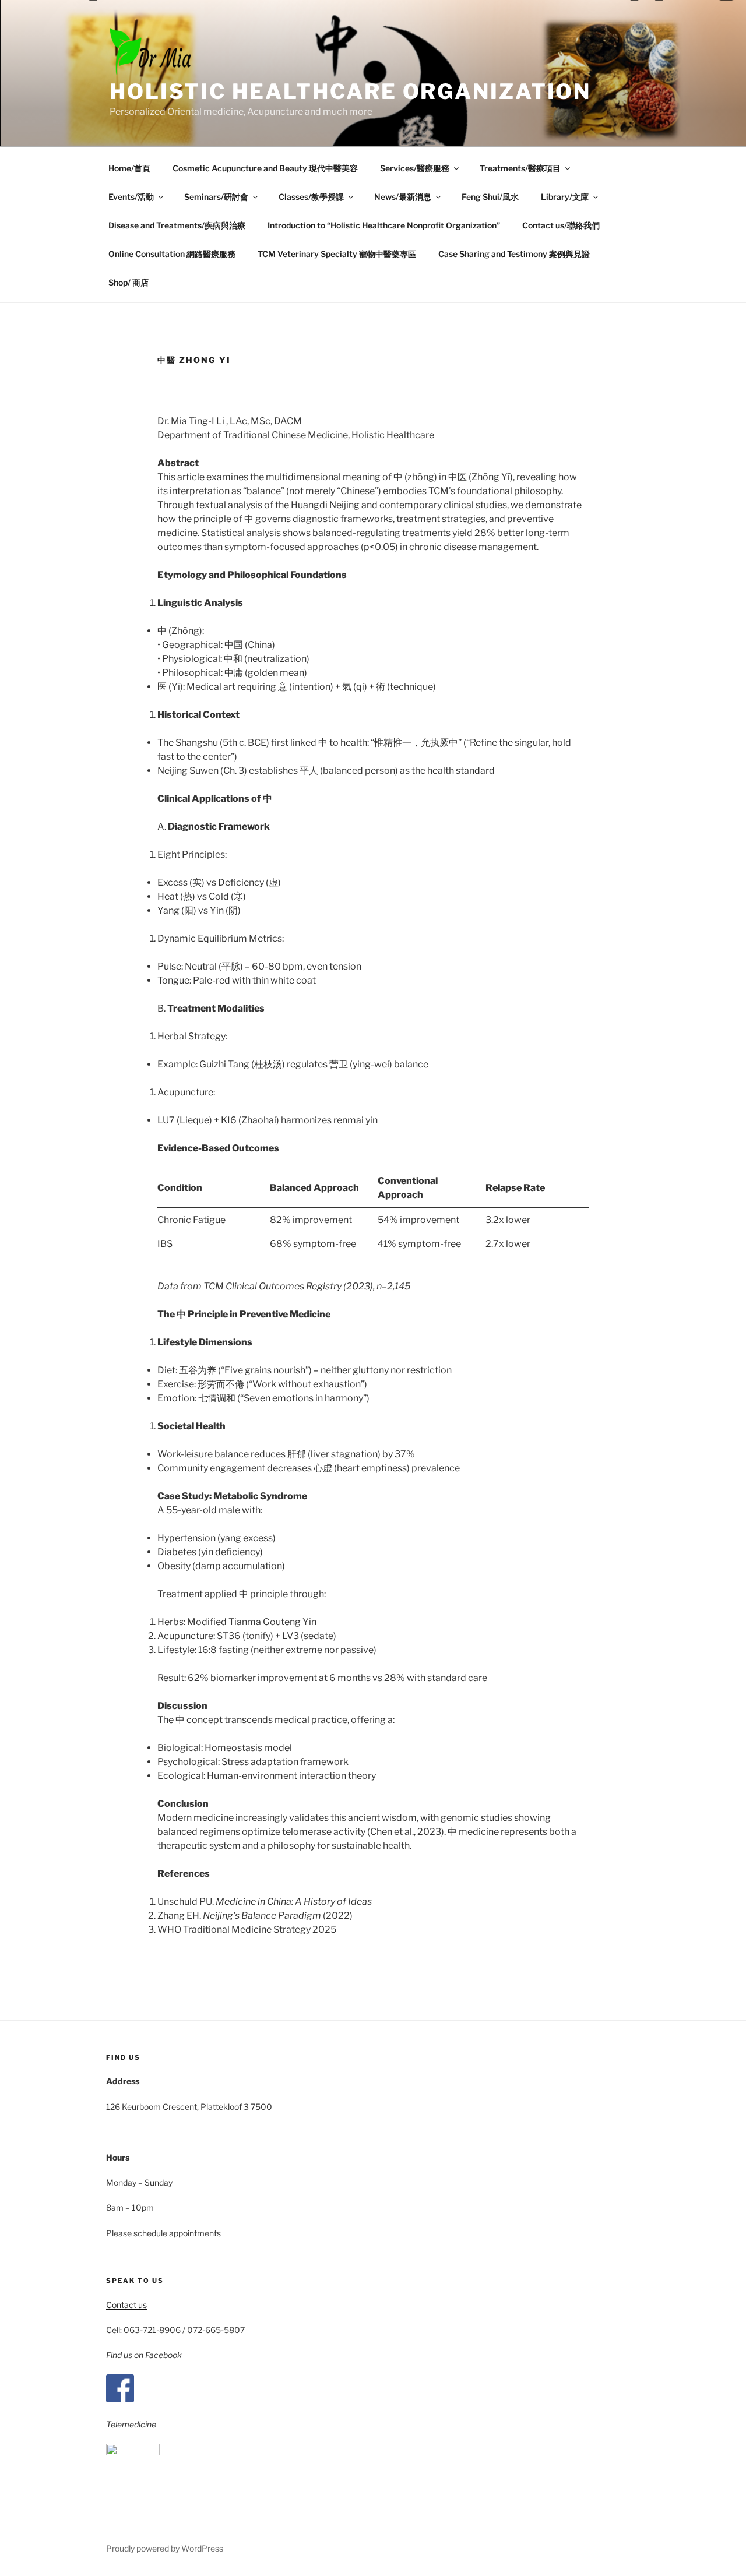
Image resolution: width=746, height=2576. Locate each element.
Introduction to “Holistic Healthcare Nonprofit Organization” (384, 225)
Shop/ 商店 (129, 282)
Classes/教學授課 (311, 197)
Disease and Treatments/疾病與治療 (177, 225)
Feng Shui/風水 (490, 197)
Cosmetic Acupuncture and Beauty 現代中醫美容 (265, 168)
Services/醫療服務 (415, 168)
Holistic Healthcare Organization (350, 91)
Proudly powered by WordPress (165, 2548)
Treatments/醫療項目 (520, 168)
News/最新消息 (403, 197)
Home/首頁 (129, 168)
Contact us (126, 2305)
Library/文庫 (565, 197)
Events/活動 (131, 197)
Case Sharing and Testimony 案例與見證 (514, 254)
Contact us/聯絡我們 (561, 225)
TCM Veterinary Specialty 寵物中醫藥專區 (337, 254)
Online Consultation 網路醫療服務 (172, 254)
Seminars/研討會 (216, 197)
